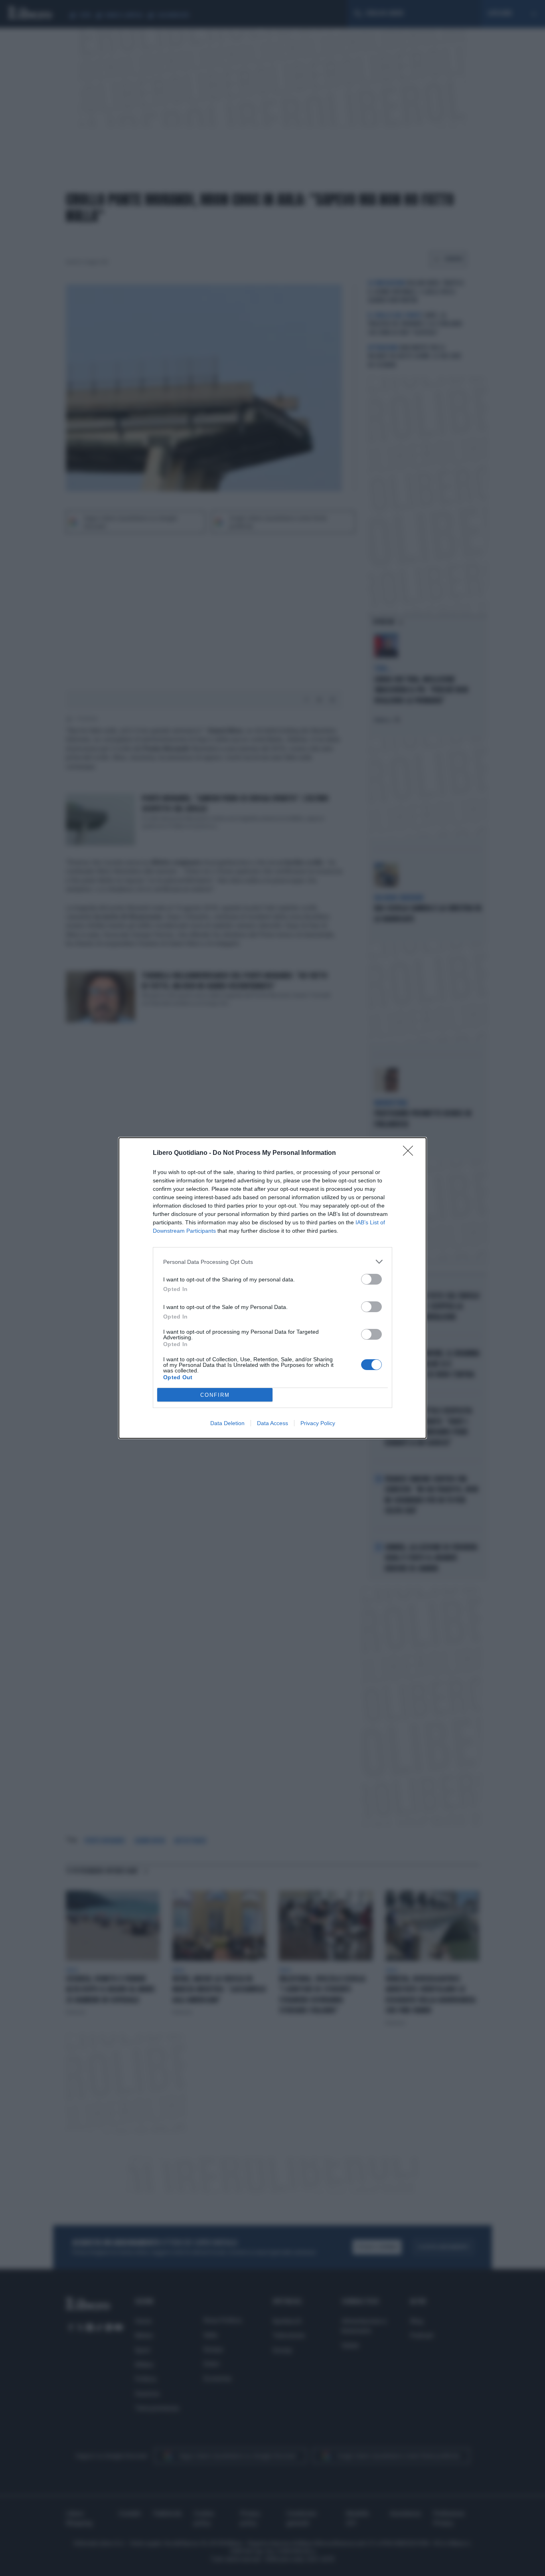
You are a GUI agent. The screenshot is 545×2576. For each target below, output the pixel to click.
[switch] (371, 1279)
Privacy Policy (318, 1423)
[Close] (411, 1153)
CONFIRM (215, 1395)
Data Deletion (227, 1423)
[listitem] (272, 1262)
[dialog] (272, 1288)
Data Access (272, 1423)
